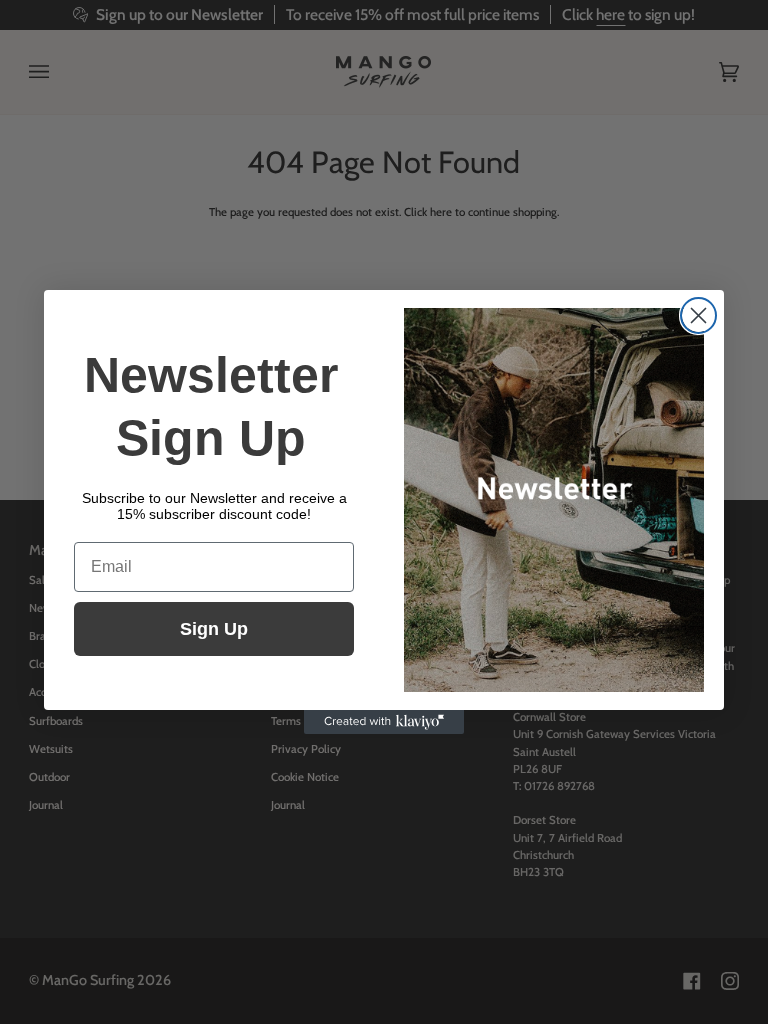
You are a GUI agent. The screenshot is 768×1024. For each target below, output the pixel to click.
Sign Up (214, 629)
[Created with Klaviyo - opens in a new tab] (384, 722)
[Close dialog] (698, 315)
